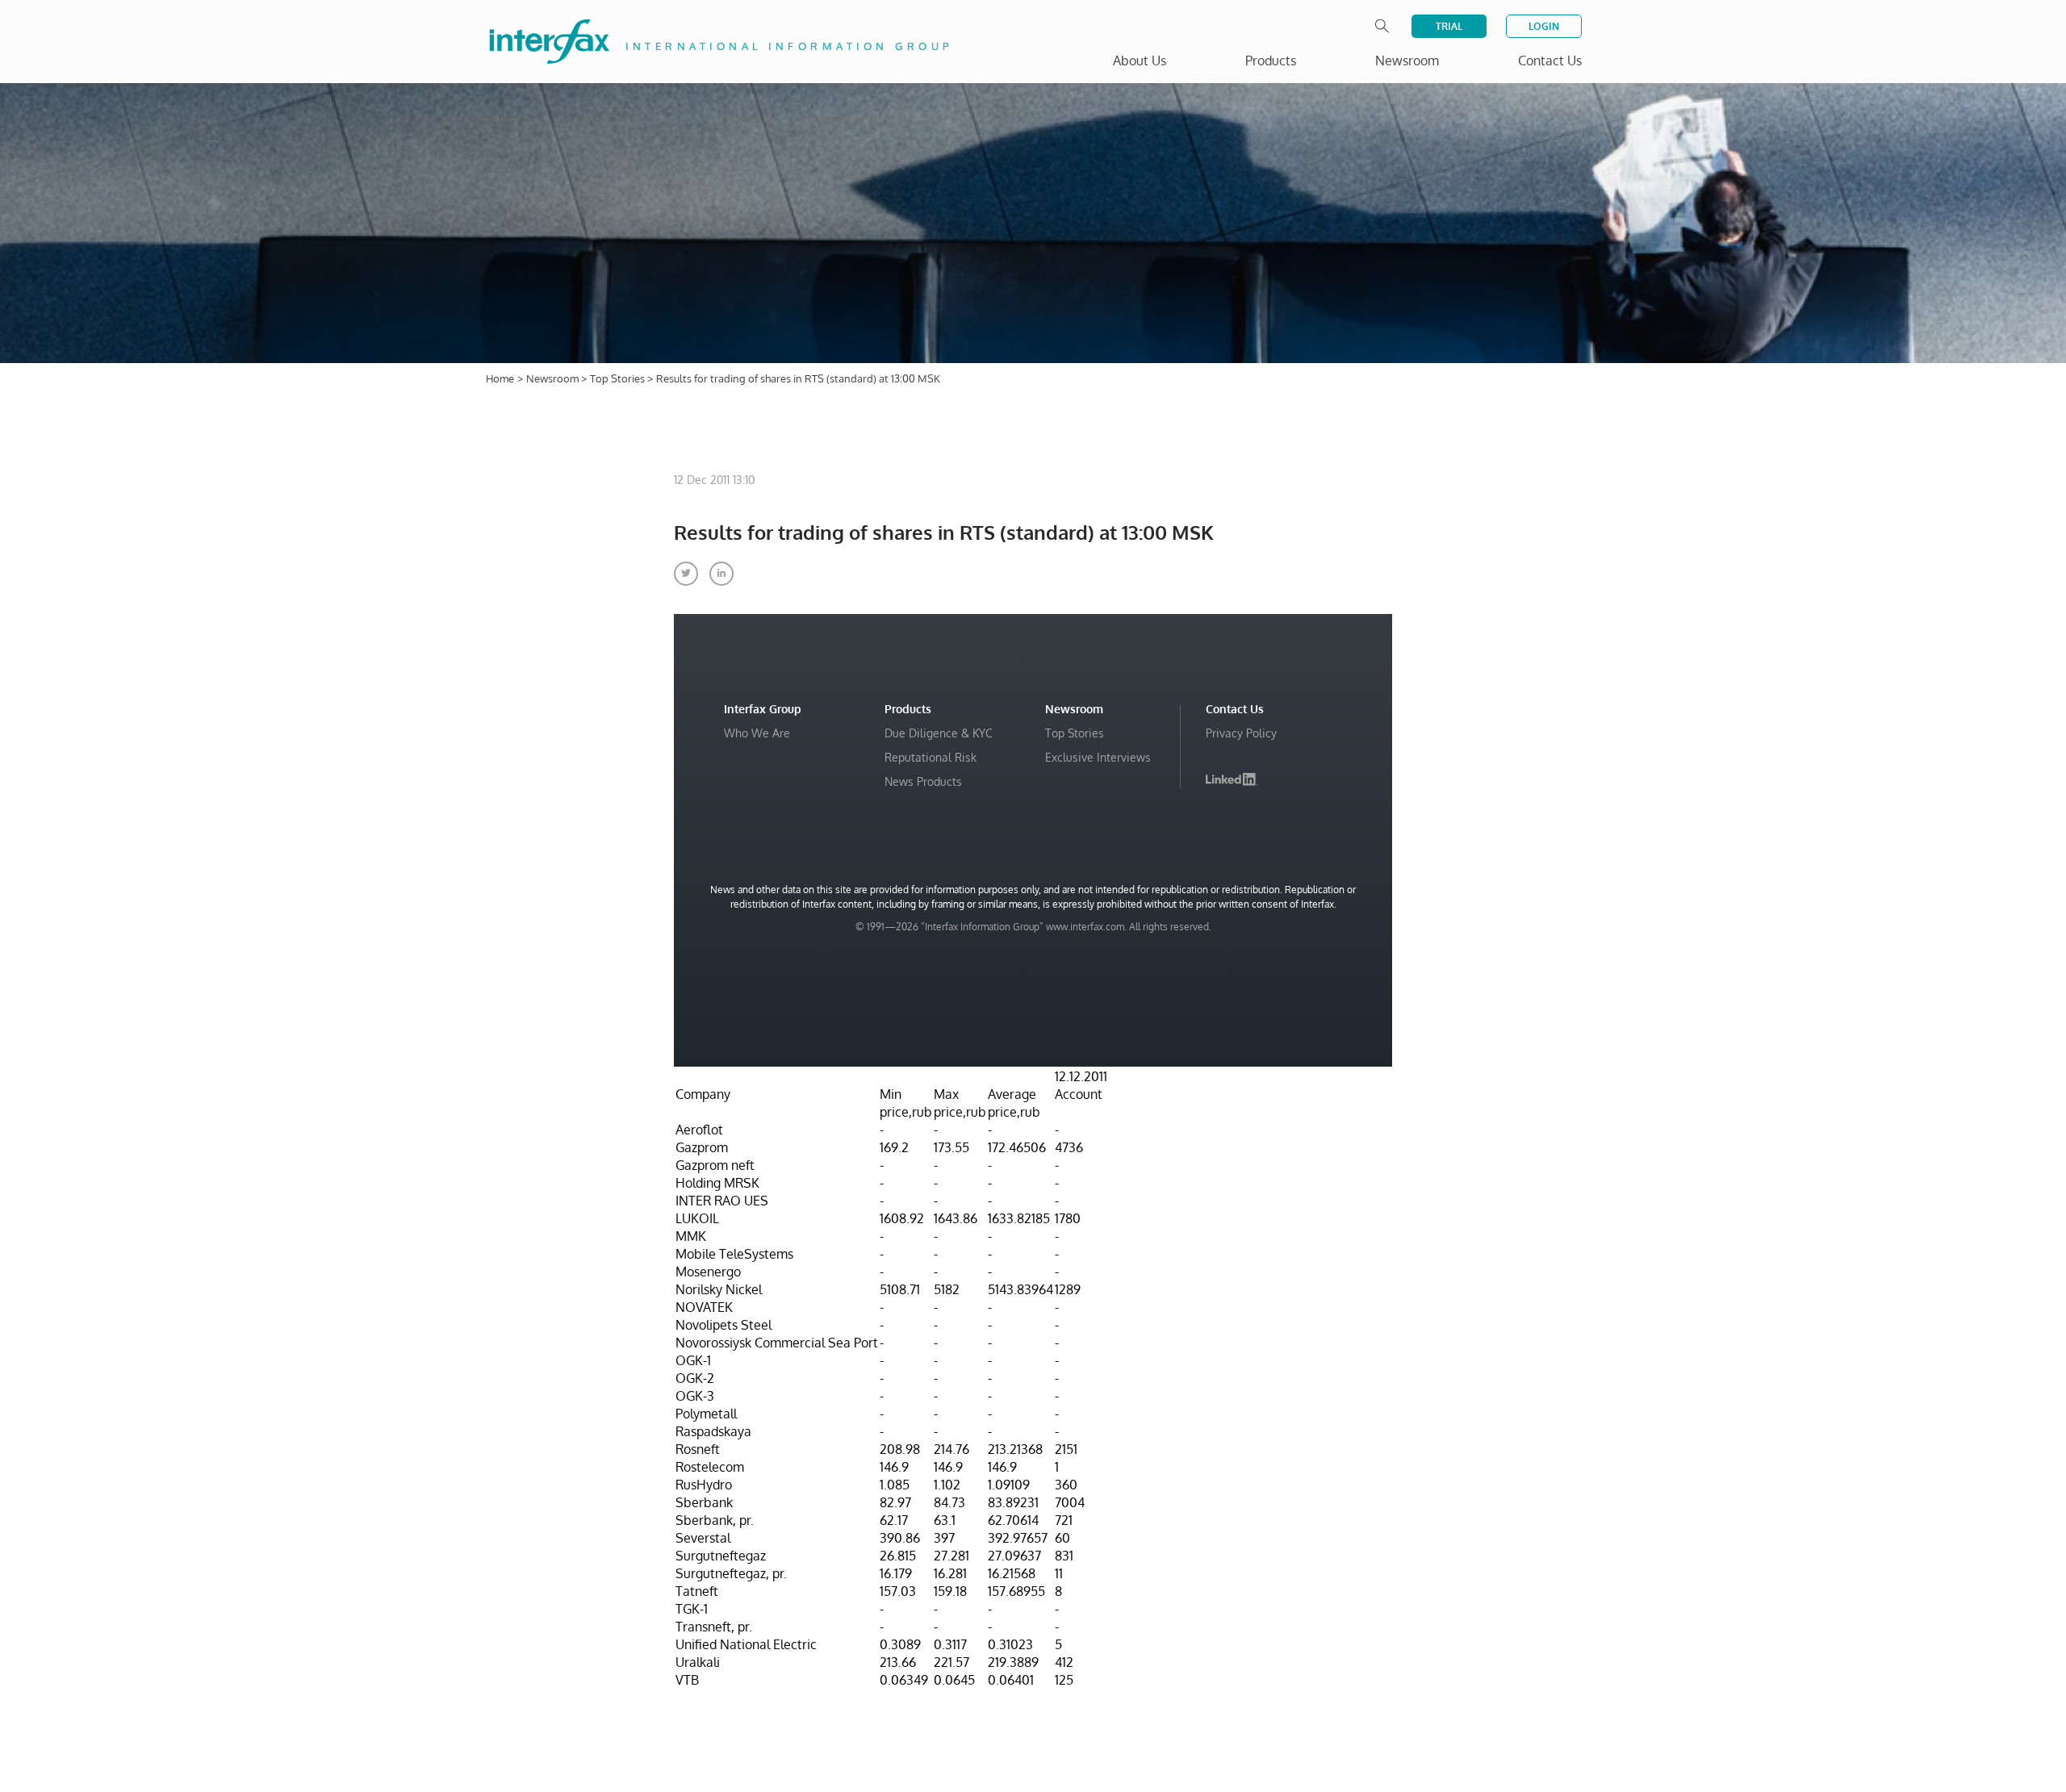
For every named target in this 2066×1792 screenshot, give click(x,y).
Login (1544, 26)
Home (500, 378)
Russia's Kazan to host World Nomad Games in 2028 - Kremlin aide (1853, 1636)
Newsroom (554, 378)
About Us (1140, 61)
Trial (1449, 26)
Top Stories (619, 378)
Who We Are (757, 733)
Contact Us (1550, 61)
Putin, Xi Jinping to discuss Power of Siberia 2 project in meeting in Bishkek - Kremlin (1852, 1676)
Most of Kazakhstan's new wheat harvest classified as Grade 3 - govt (1843, 1717)
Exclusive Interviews (1098, 757)
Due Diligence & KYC (939, 733)
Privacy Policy (1241, 733)
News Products (923, 781)
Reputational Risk (931, 757)
